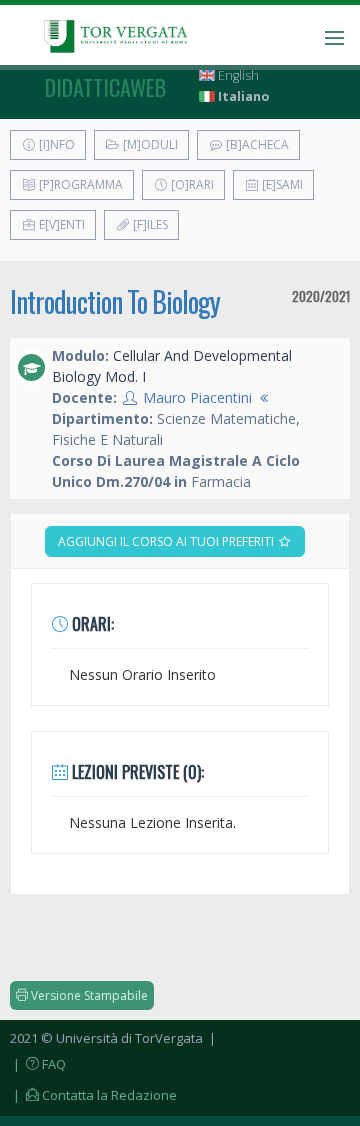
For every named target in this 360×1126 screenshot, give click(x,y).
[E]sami (281, 184)
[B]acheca (256, 144)
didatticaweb (105, 87)
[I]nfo (55, 144)
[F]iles (149, 224)
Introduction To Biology (115, 301)
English (237, 75)
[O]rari (191, 184)
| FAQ (38, 1064)
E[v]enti (60, 224)
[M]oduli (149, 144)
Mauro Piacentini (197, 397)
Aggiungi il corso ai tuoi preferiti (167, 541)
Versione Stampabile (88, 995)
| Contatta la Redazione (93, 1095)
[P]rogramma (79, 184)
